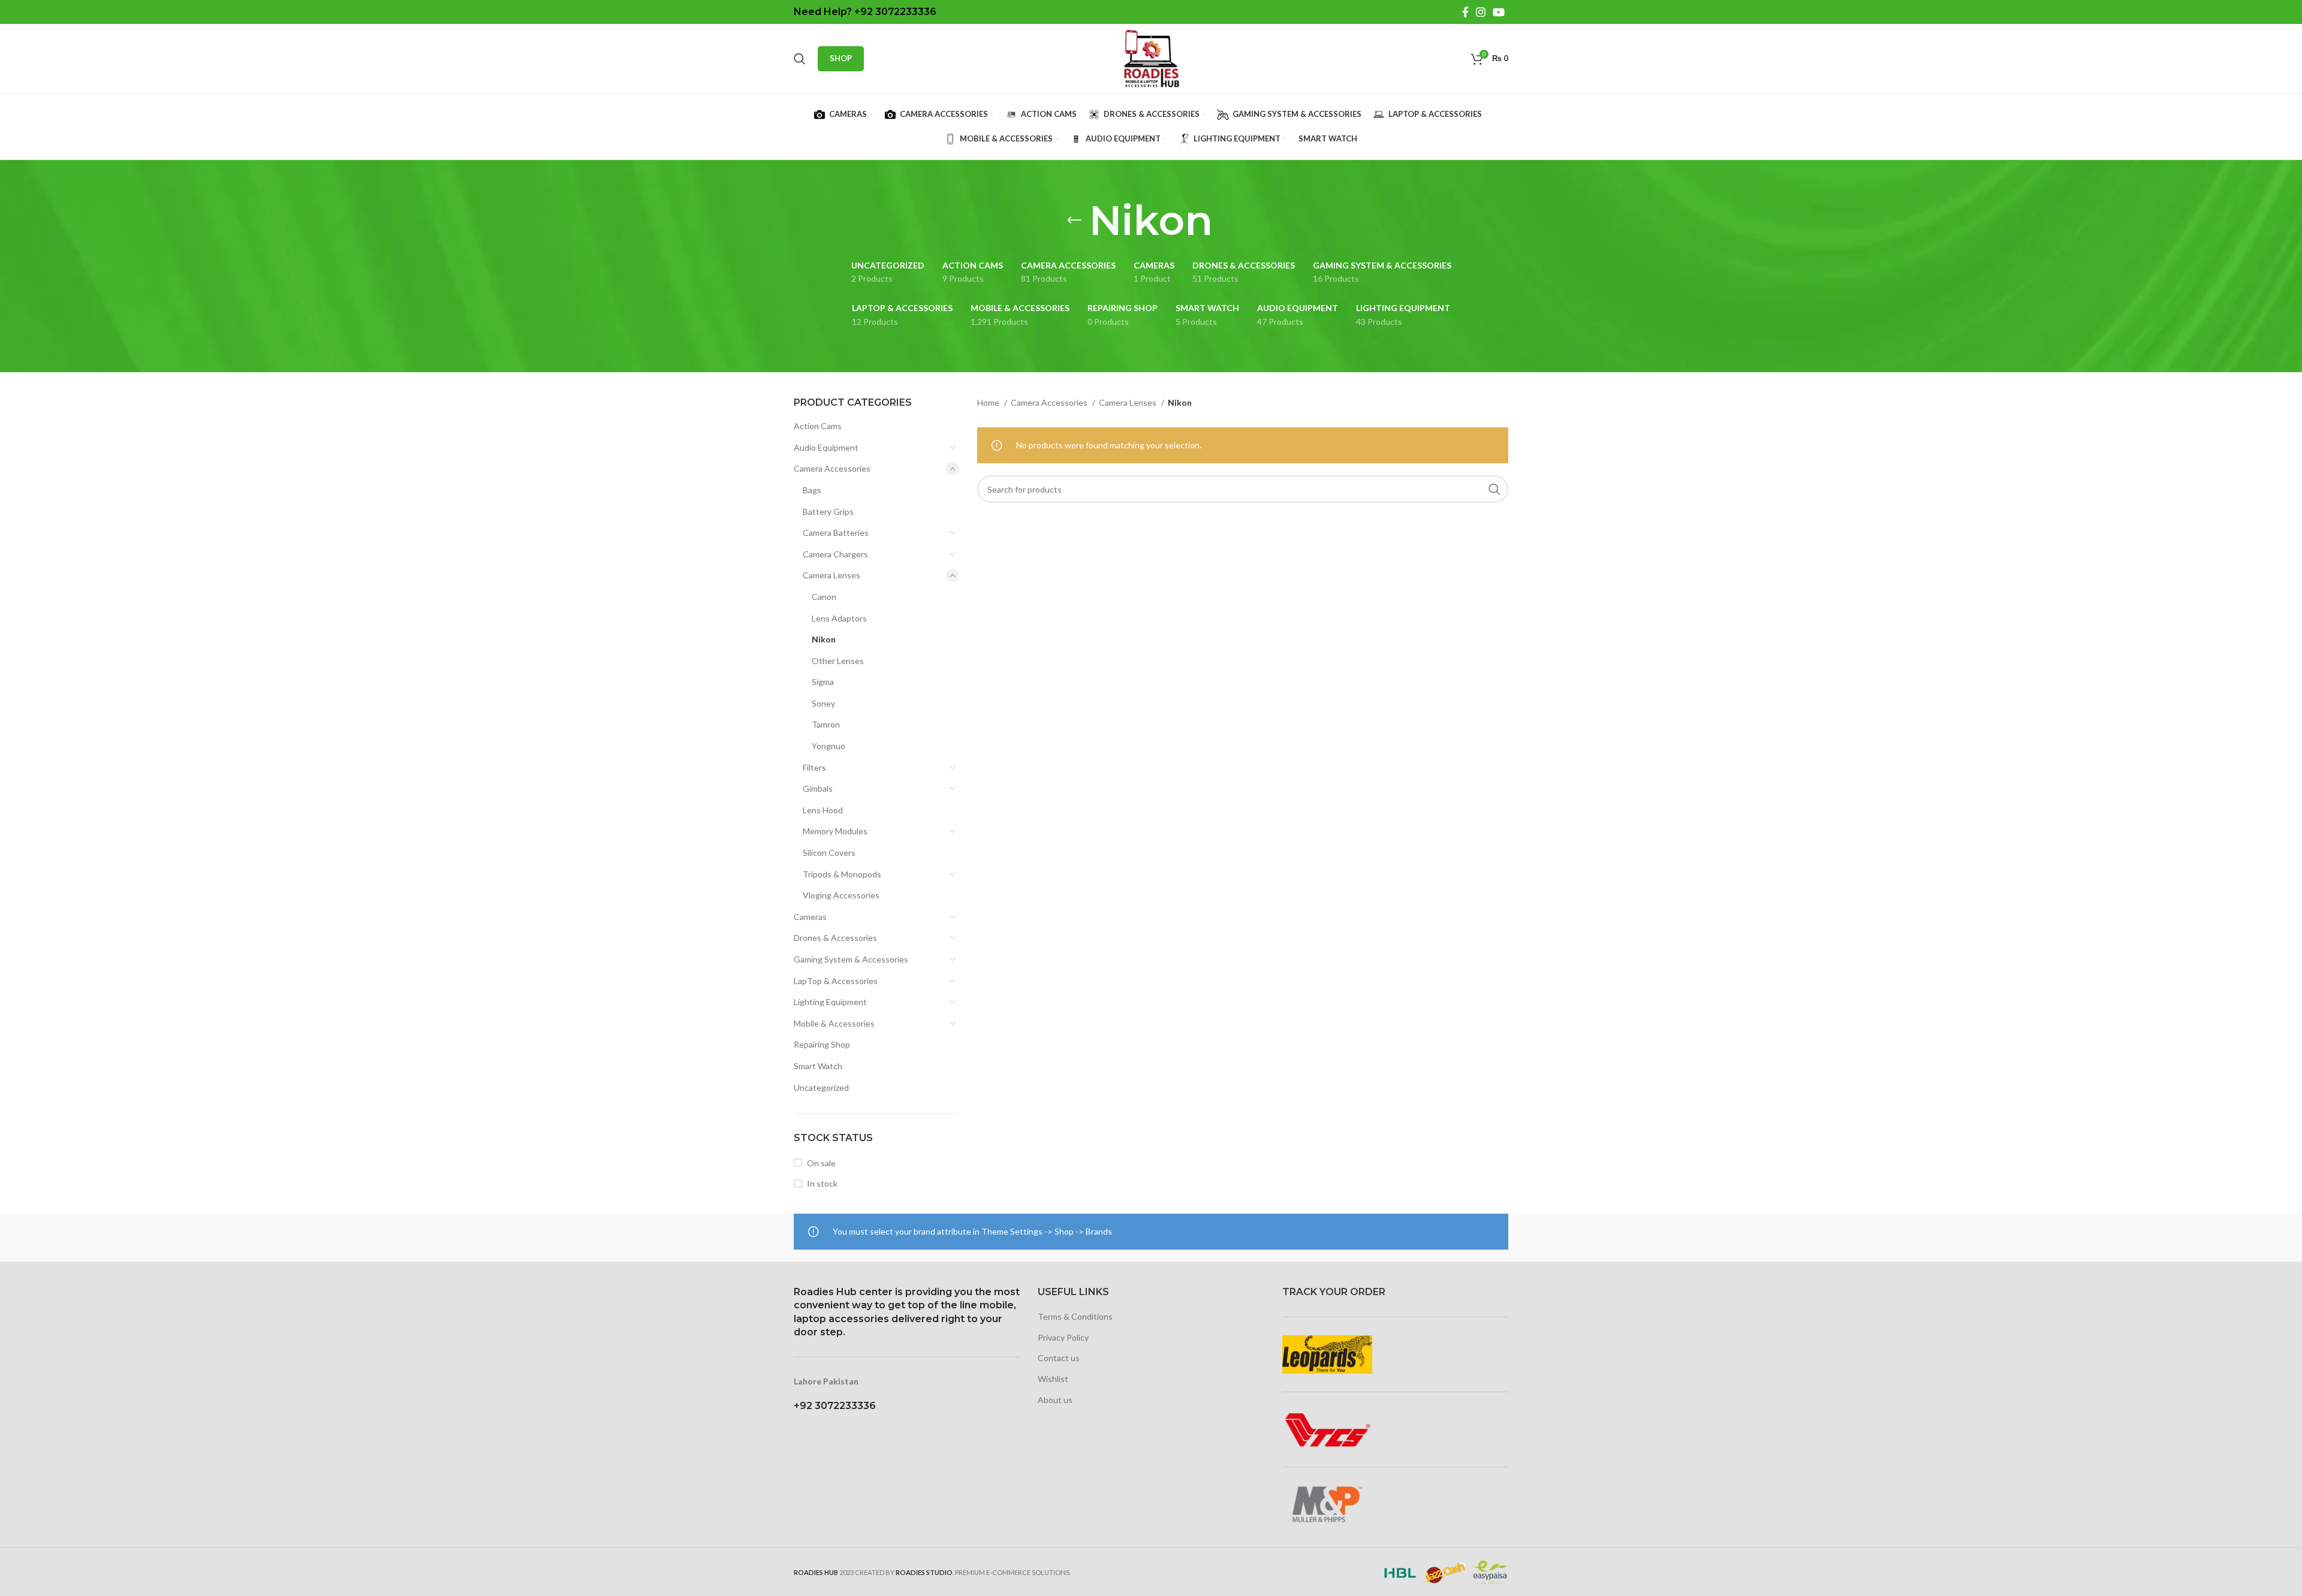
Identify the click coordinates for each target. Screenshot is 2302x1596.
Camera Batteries (836, 532)
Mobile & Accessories (834, 1023)
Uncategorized (821, 1087)
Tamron (826, 724)
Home (989, 402)
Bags (812, 490)
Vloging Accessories (841, 895)
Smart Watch (818, 1066)
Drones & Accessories (835, 938)
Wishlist (1053, 1379)
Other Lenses (838, 661)
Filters (814, 767)
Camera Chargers (835, 554)
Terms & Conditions (1075, 1316)
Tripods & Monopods (842, 874)
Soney (823, 703)
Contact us (1059, 1358)
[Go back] (1074, 221)
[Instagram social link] (1481, 12)
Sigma (823, 682)
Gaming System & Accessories (851, 959)
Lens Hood (823, 810)
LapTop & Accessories (836, 981)
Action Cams (818, 426)
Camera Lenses (831, 575)
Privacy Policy (1063, 1337)
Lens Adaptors (839, 618)
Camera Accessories (832, 468)
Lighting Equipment (830, 1002)
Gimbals (818, 788)
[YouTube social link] (1499, 12)
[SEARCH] (1495, 489)
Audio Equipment (826, 447)
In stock (822, 1183)
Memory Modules (835, 831)
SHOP (841, 58)
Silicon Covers (829, 853)
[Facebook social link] (1465, 12)
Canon (824, 597)
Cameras (810, 917)
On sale (821, 1163)
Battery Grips (828, 512)
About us (1055, 1400)
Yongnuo (828, 746)
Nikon (824, 639)
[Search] (800, 59)
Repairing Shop (822, 1044)
